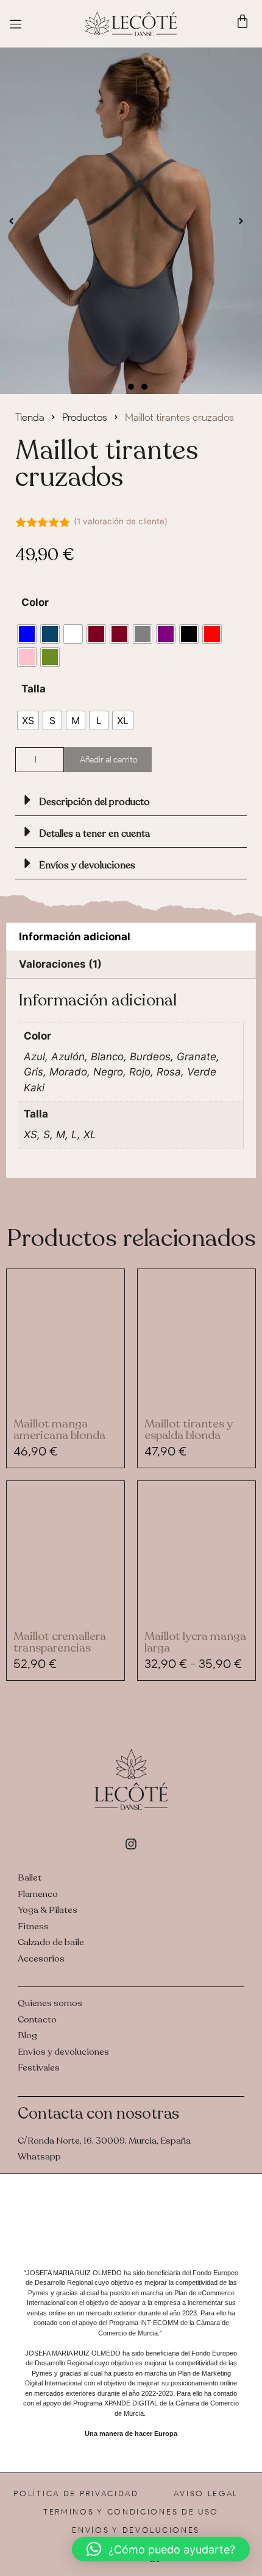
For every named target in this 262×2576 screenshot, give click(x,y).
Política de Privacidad (76, 2493)
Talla (34, 689)
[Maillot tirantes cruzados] (131, 221)
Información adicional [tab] (75, 937)
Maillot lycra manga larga (195, 1642)
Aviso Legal (206, 2493)
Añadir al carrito (109, 760)
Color (35, 602)
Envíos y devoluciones (87, 865)
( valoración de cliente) (121, 521)
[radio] (27, 634)
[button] (11, 221)
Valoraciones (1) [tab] (60, 964)
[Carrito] (243, 21)
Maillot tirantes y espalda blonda (189, 1430)
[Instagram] (131, 1844)
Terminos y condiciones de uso (131, 2512)
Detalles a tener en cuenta (94, 834)
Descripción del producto (94, 802)
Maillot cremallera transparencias (60, 1642)
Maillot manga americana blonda (59, 1430)
